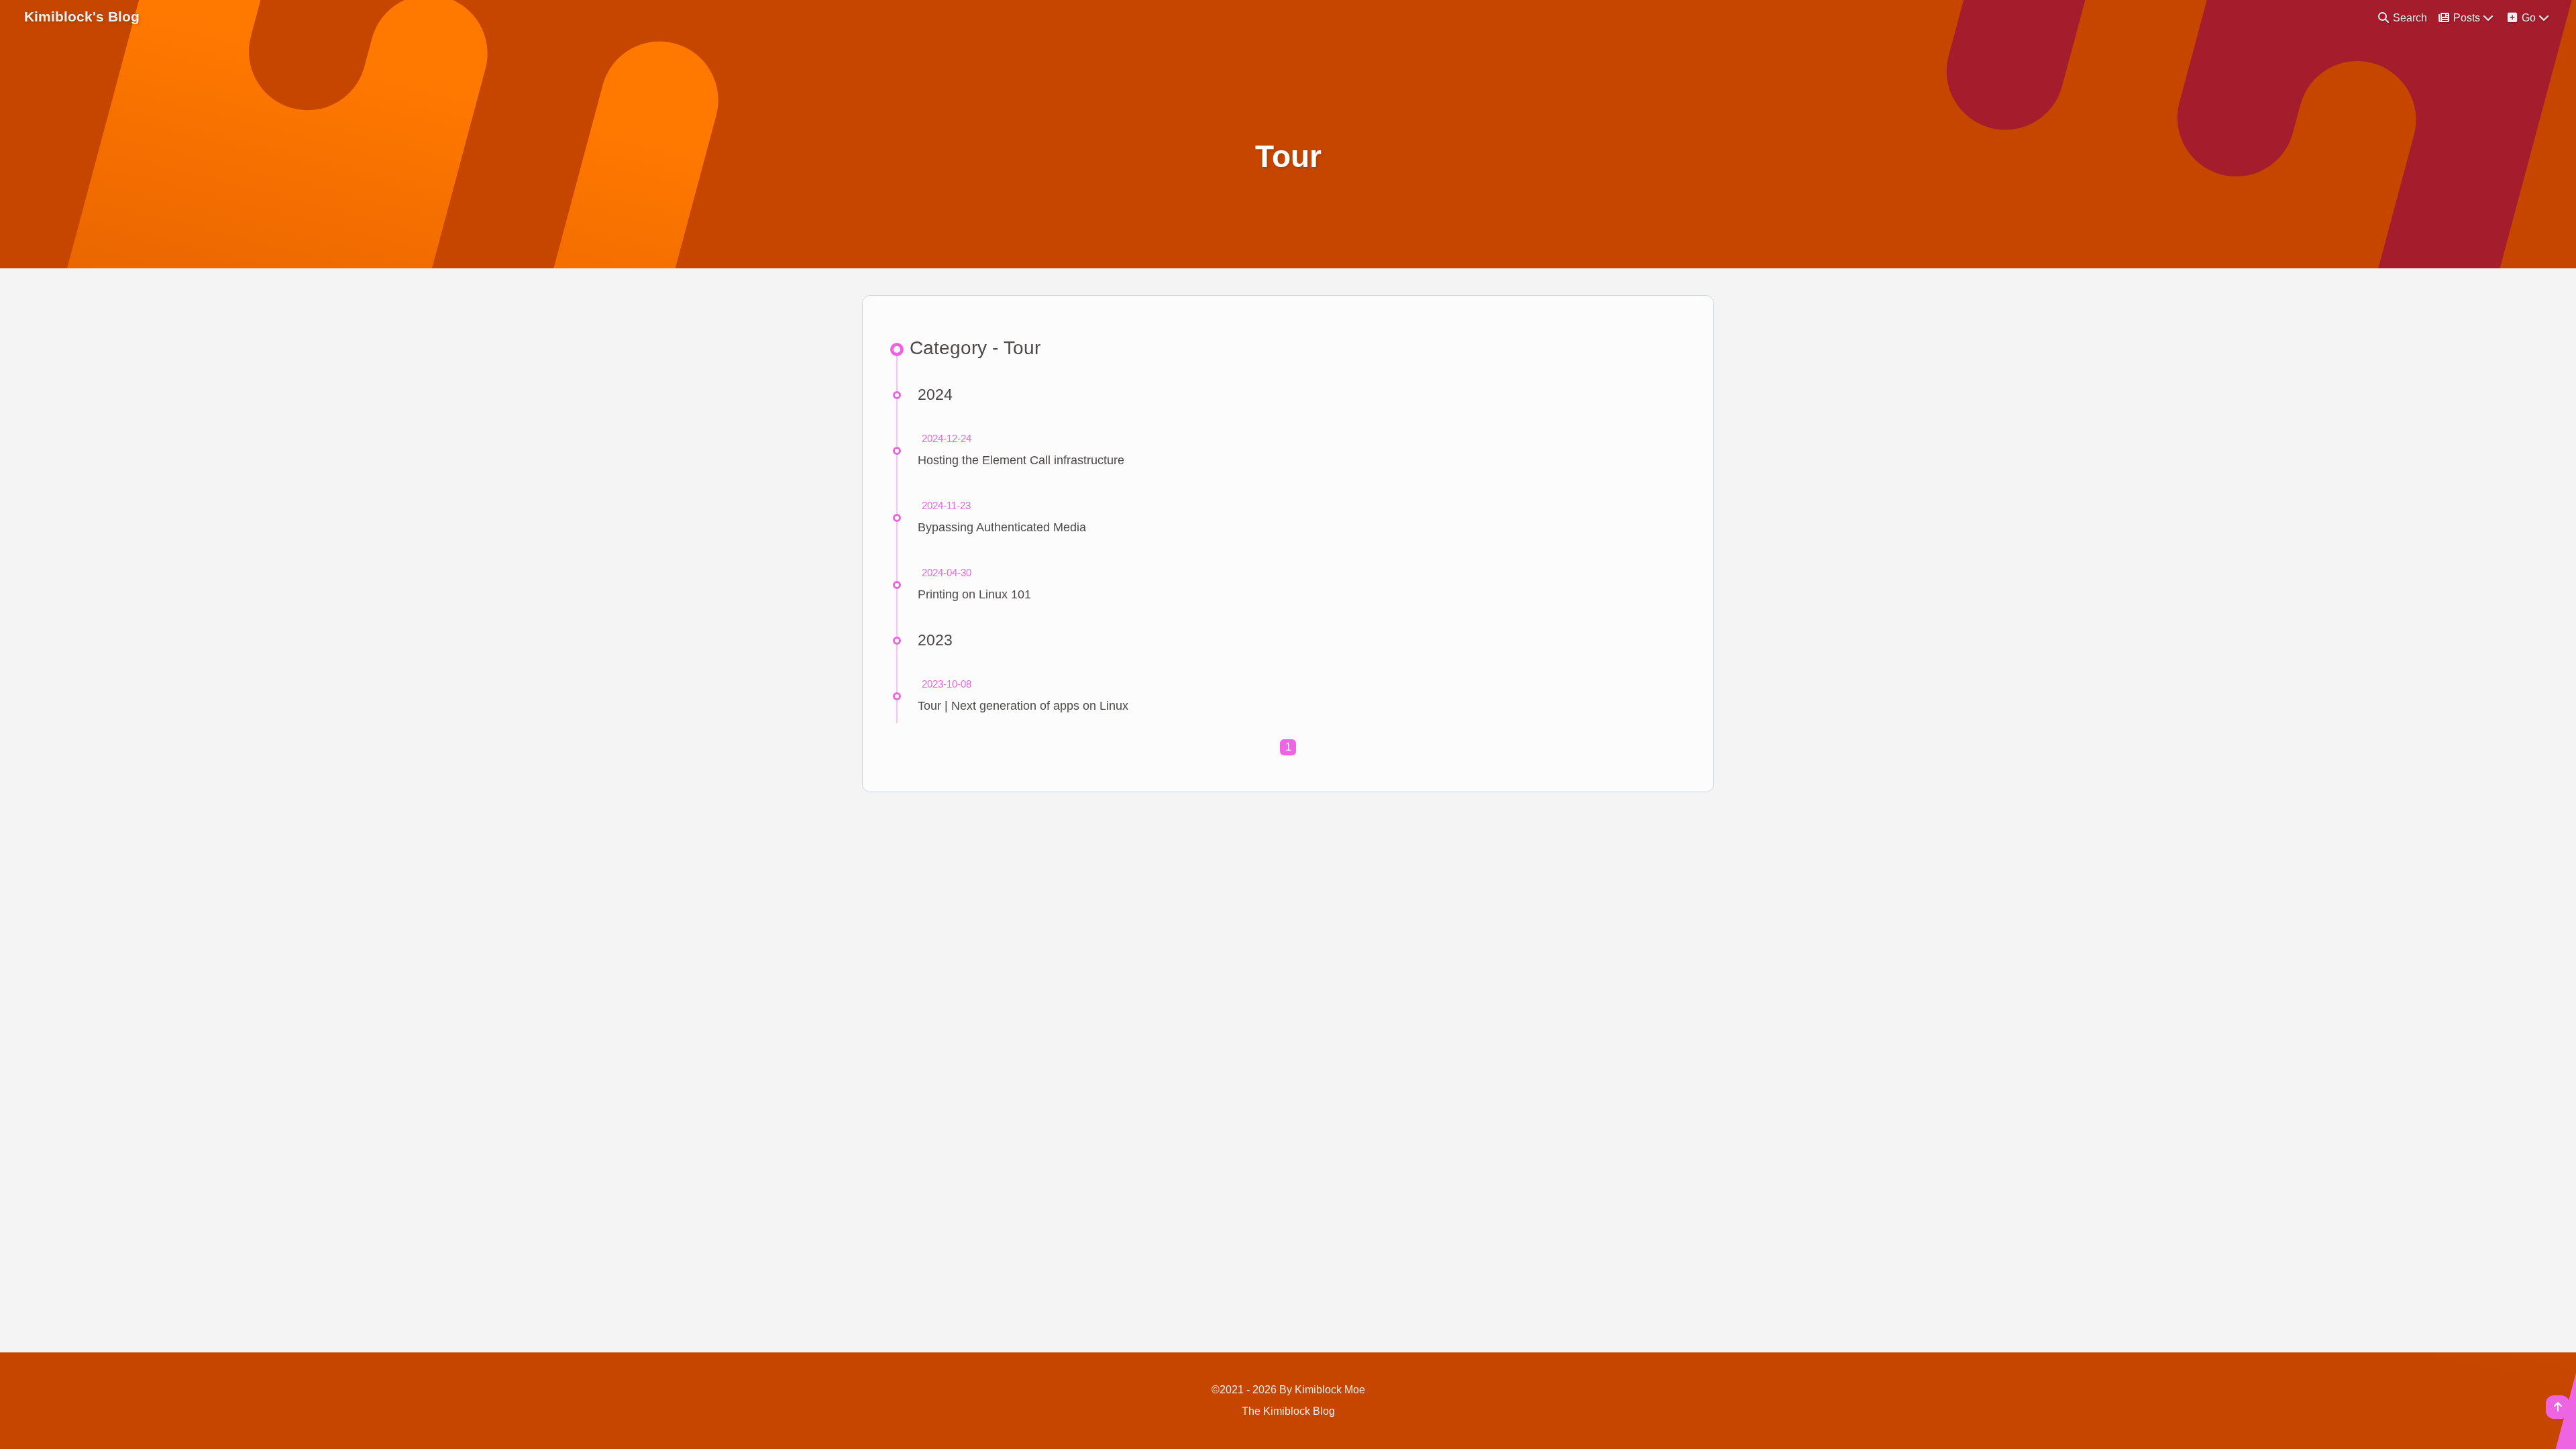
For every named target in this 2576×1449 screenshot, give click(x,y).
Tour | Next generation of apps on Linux (1023, 706)
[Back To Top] (2558, 1407)
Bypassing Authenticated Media (1002, 527)
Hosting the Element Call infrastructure (1021, 460)
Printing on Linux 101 (974, 594)
